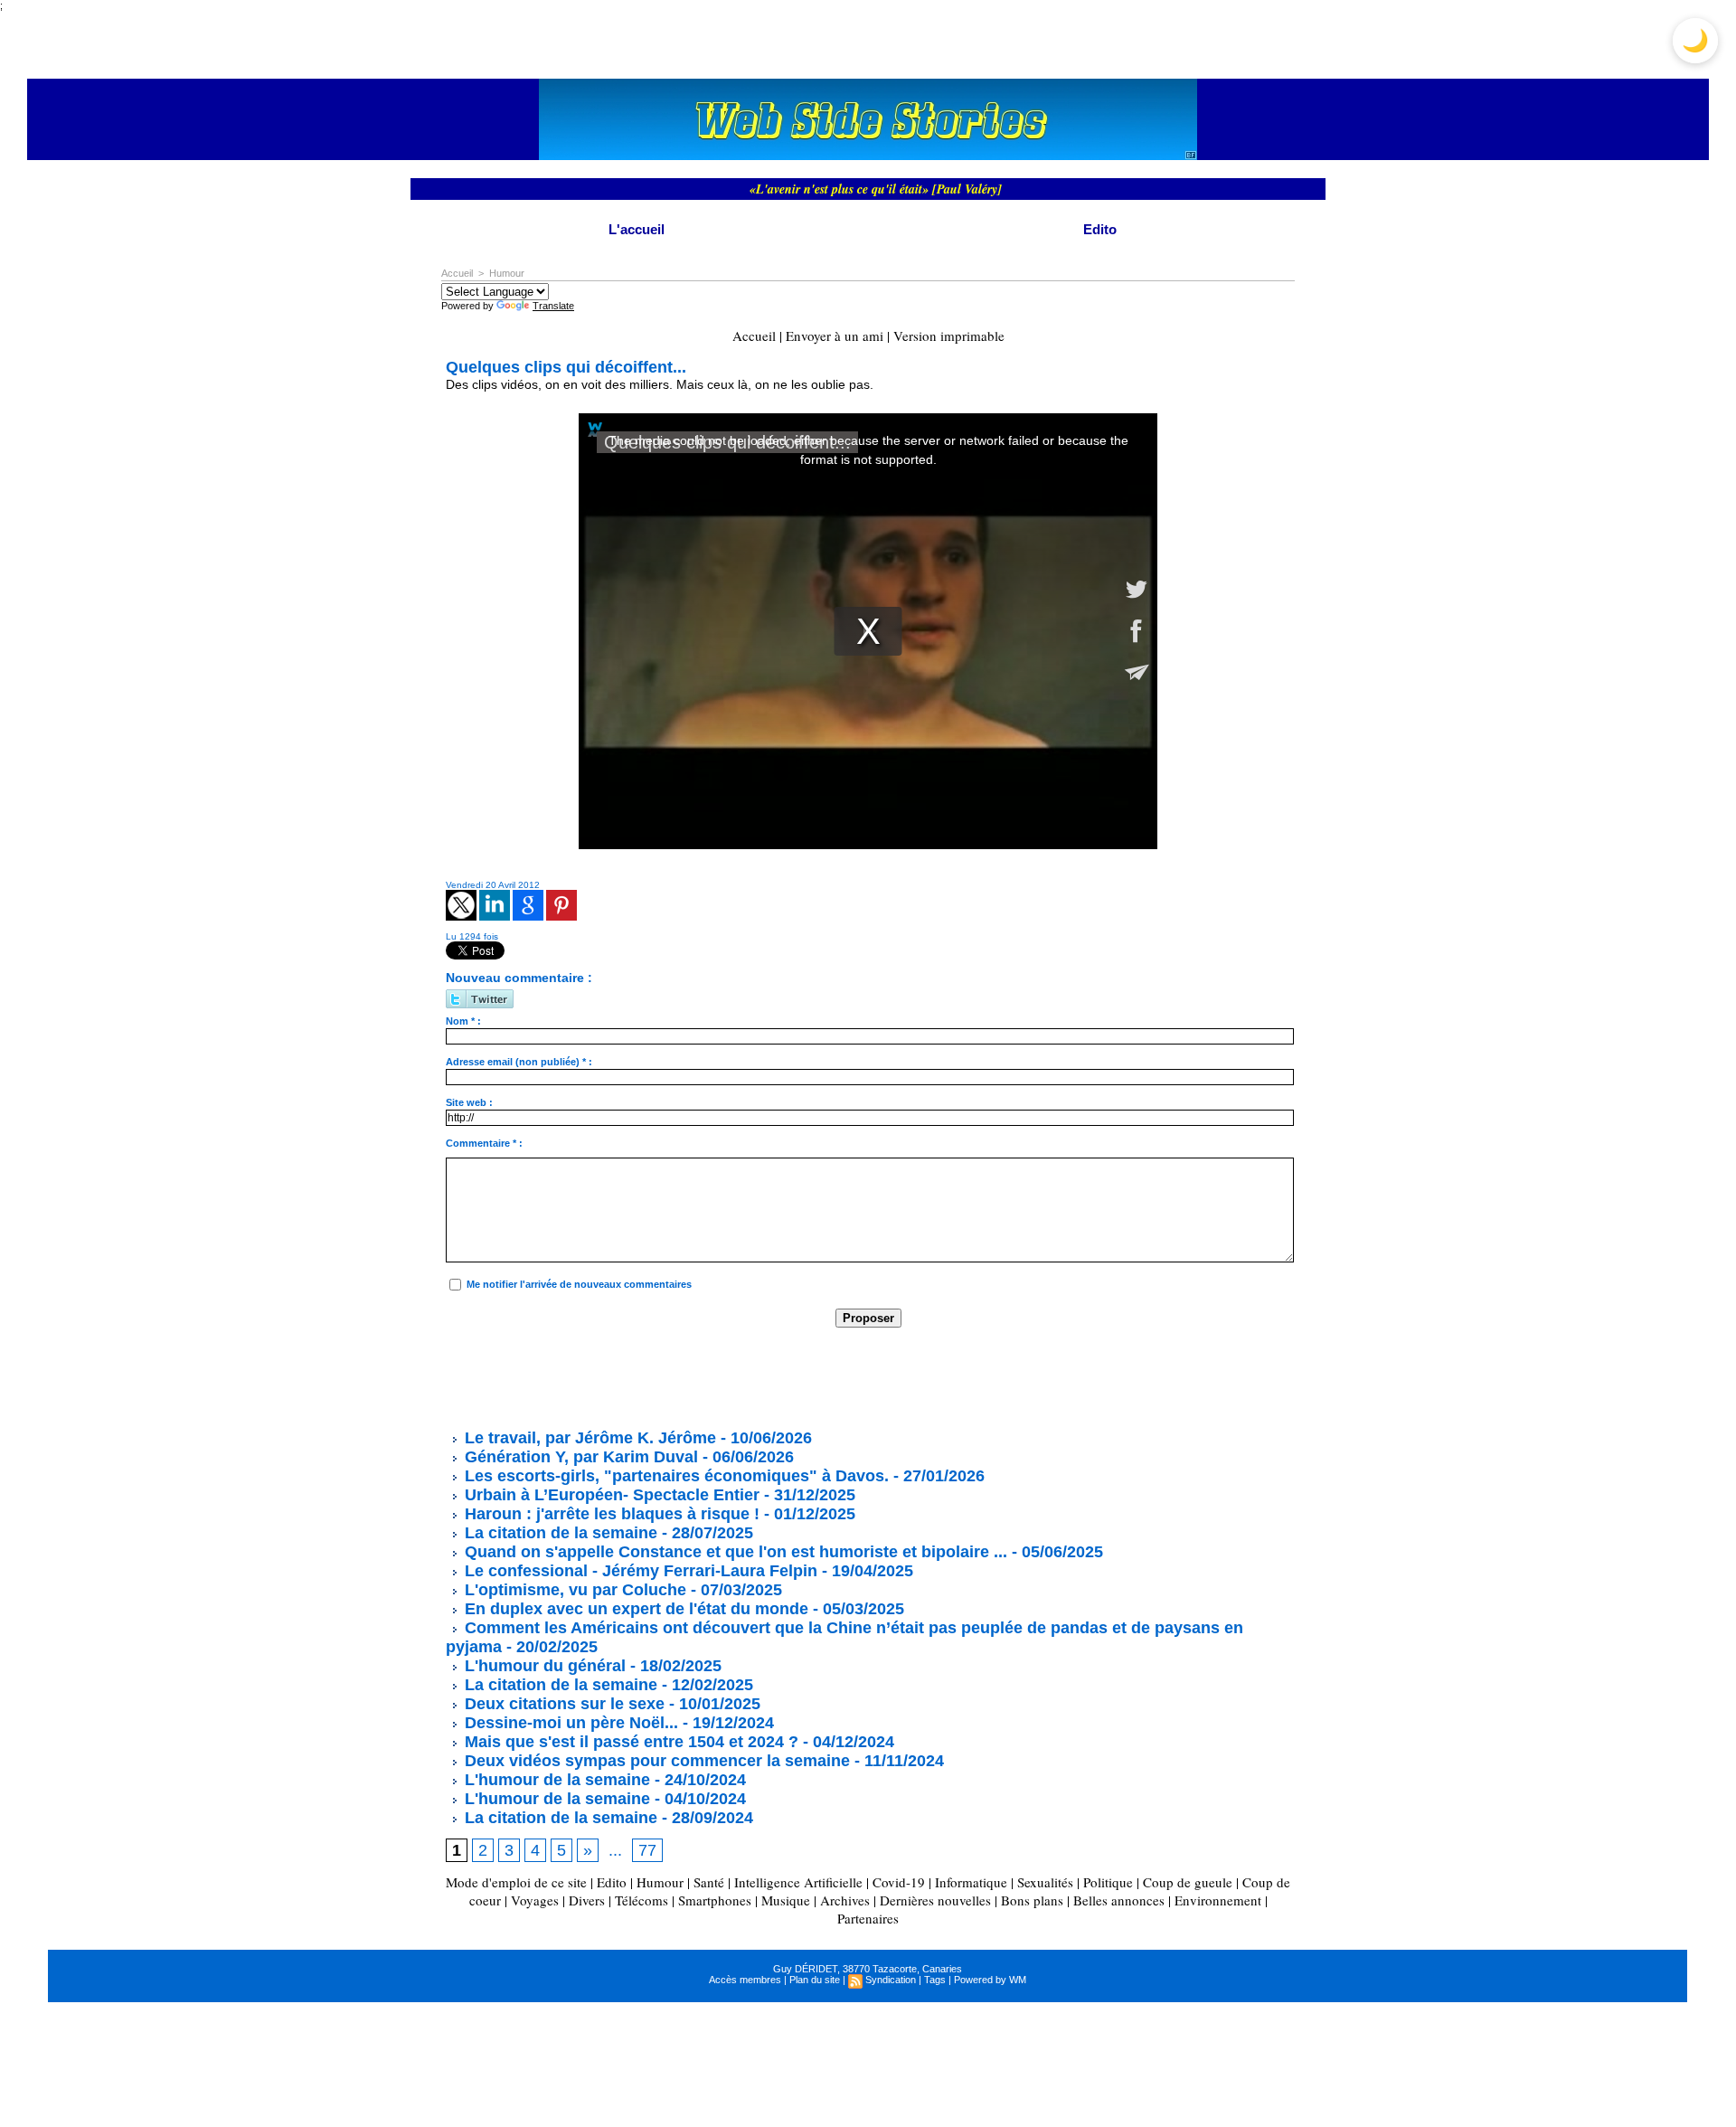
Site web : (469, 1102)
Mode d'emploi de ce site (516, 1882)
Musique (786, 1900)
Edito (1100, 229)
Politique (1108, 1882)
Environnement (1218, 1900)
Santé (709, 1882)
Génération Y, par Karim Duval (579, 1457)
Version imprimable (949, 336)
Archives (845, 1900)
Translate (553, 306)
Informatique (971, 1882)
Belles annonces (1119, 1900)
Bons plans (1032, 1900)
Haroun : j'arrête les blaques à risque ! (610, 1514)
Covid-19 (899, 1882)
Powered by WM (990, 1980)
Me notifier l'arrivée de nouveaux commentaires (579, 1284)
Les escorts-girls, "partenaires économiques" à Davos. (675, 1476)
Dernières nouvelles (935, 1900)
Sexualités (1045, 1882)
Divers (587, 1900)
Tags (935, 1980)
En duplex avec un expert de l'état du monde (634, 1609)
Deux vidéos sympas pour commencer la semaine (655, 1761)
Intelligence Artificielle (798, 1882)
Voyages (535, 1900)
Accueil (457, 273)
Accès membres (745, 1980)
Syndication (891, 1980)
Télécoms (642, 1900)
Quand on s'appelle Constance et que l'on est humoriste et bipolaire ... (734, 1552)
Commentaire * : (484, 1143)
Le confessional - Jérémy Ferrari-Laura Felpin (639, 1571)
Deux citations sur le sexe (562, 1704)
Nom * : (463, 1021)
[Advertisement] (775, 1377)
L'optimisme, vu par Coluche (573, 1590)
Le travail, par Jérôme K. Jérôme (588, 1438)
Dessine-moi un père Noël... (569, 1723)
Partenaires (868, 1918)
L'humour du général (543, 1666)
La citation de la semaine (559, 1533)
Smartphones (715, 1900)
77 (647, 1850)
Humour (507, 273)
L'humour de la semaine (555, 1780)
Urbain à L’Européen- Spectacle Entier (610, 1495)
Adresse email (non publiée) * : (519, 1062)
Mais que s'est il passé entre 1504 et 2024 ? (629, 1742)
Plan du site (815, 1980)
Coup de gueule (1188, 1882)
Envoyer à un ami (835, 336)
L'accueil (637, 229)
